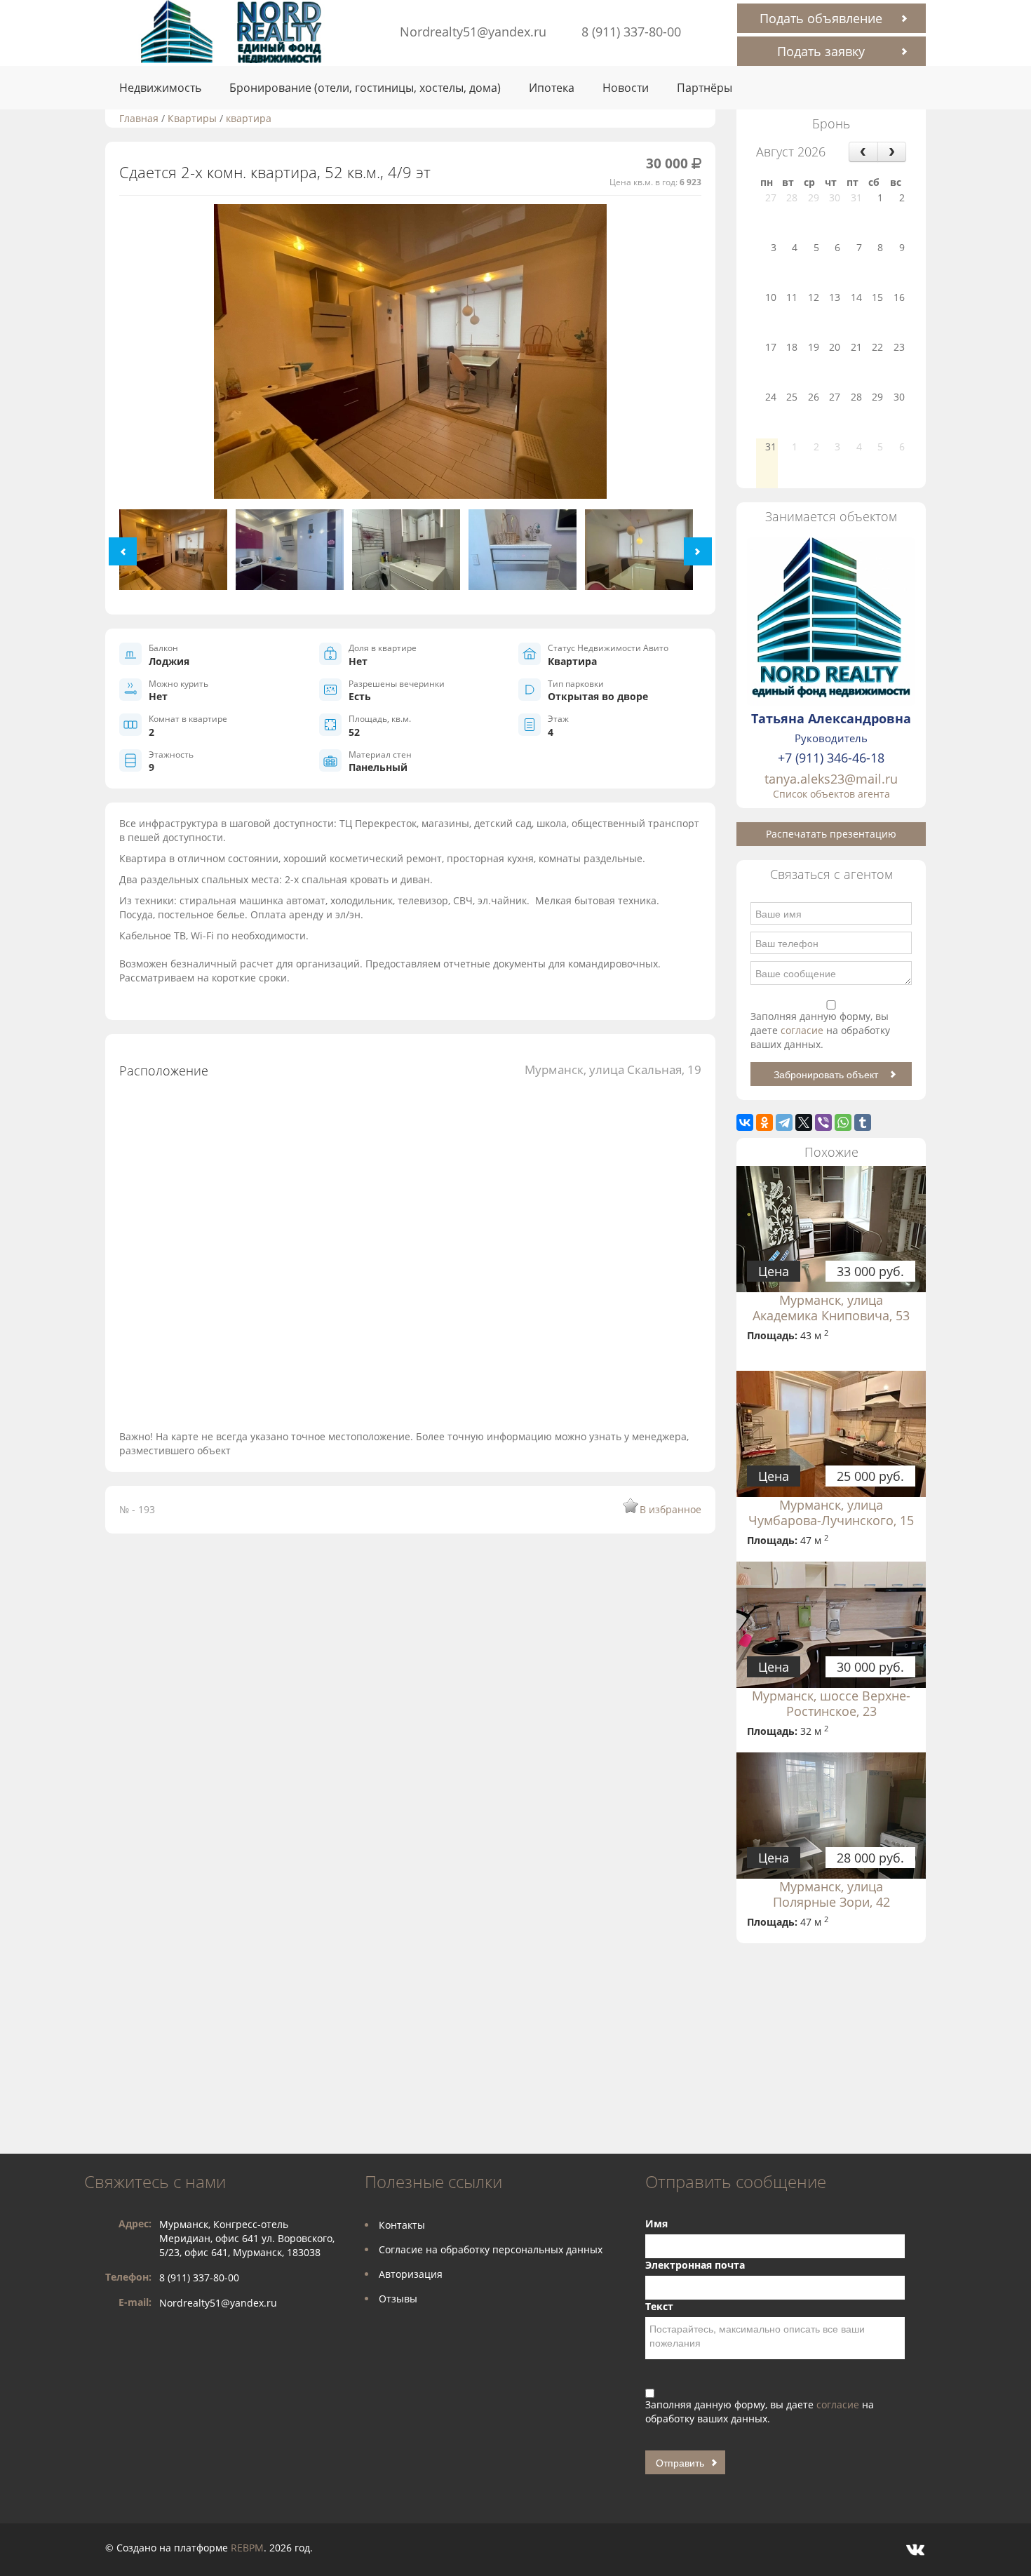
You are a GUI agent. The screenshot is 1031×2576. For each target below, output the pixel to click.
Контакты (402, 2225)
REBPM (247, 2548)
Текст (659, 2306)
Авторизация (411, 2274)
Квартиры (192, 118)
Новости (626, 88)
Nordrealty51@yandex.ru (473, 32)
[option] (410, 357)
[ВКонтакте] (745, 1122)
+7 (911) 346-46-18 (831, 758)
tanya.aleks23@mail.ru (831, 779)
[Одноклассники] (764, 1122)
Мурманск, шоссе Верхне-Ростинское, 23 (831, 1703)
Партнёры (705, 88)
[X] (804, 1122)
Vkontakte (915, 2550)
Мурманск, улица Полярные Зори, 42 (831, 1894)
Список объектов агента (831, 794)
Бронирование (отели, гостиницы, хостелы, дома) (365, 88)
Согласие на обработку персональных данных (491, 2249)
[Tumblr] (863, 1122)
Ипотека (552, 88)
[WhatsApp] (843, 1122)
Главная (139, 118)
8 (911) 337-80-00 (631, 32)
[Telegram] (784, 1122)
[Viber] (823, 1122)
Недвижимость (160, 88)
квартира (249, 118)
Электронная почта (695, 2265)
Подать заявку (821, 51)
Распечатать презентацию (831, 834)
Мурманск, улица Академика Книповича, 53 (831, 1308)
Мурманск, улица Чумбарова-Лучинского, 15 (831, 1512)
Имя (656, 2223)
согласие (803, 1030)
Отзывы (398, 2299)
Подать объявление (821, 18)
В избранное (671, 1509)
